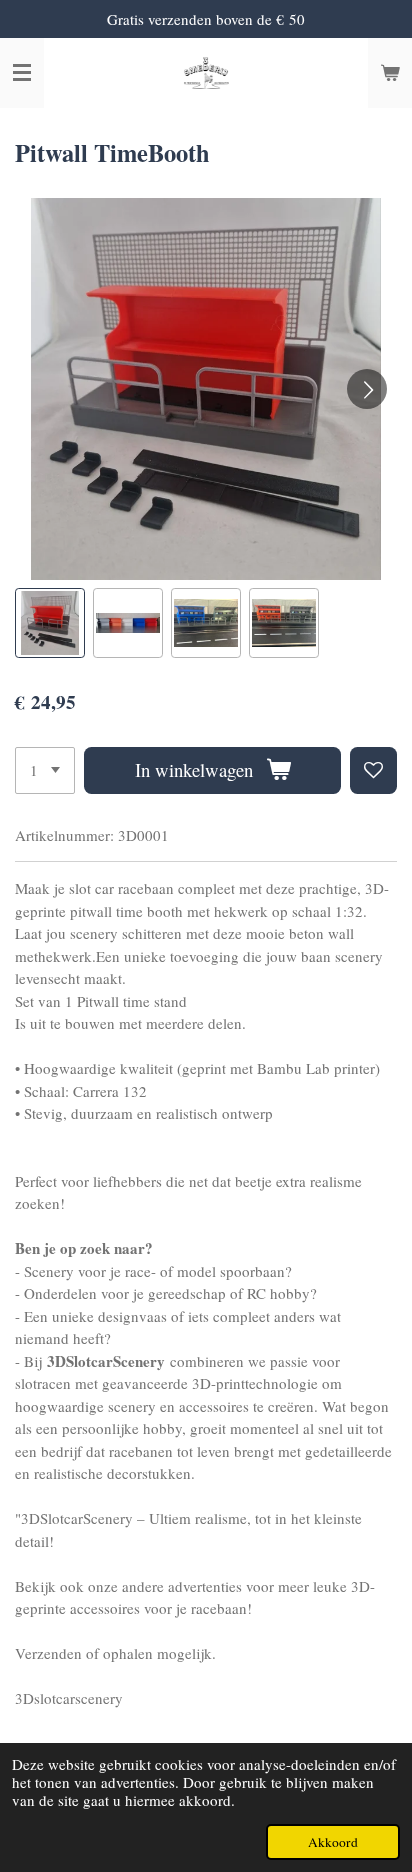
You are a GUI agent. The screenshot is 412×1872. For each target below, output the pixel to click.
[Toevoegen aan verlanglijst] (373, 770)
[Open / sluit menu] (22, 73)
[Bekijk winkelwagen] (390, 73)
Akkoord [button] (333, 1842)
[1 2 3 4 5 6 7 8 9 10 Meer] (45, 770)
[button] (50, 623)
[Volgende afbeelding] (367, 389)
